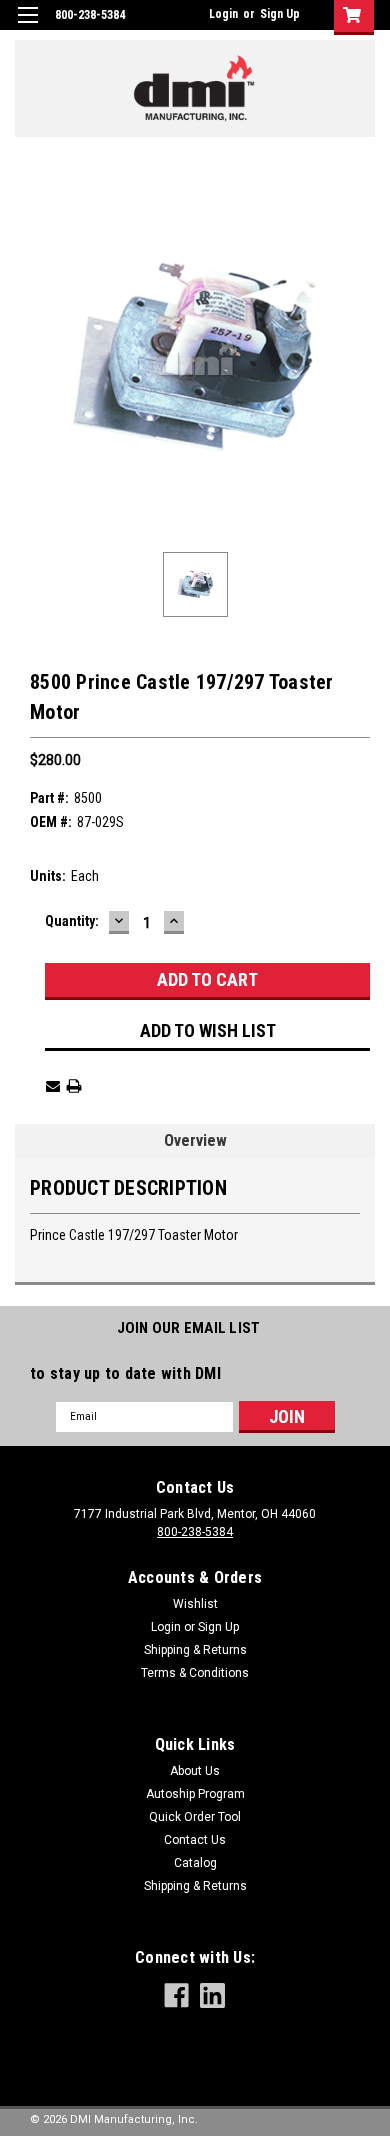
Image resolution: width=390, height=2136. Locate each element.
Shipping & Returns (195, 1650)
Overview (195, 1140)
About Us (195, 1771)
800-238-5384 (195, 1532)
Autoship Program (195, 1794)
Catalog (195, 1863)
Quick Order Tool (195, 1817)
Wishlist (195, 1604)
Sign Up (280, 14)
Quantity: (72, 921)
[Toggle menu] (27, 27)
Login (223, 14)
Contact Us (195, 1840)
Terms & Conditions (195, 1673)
